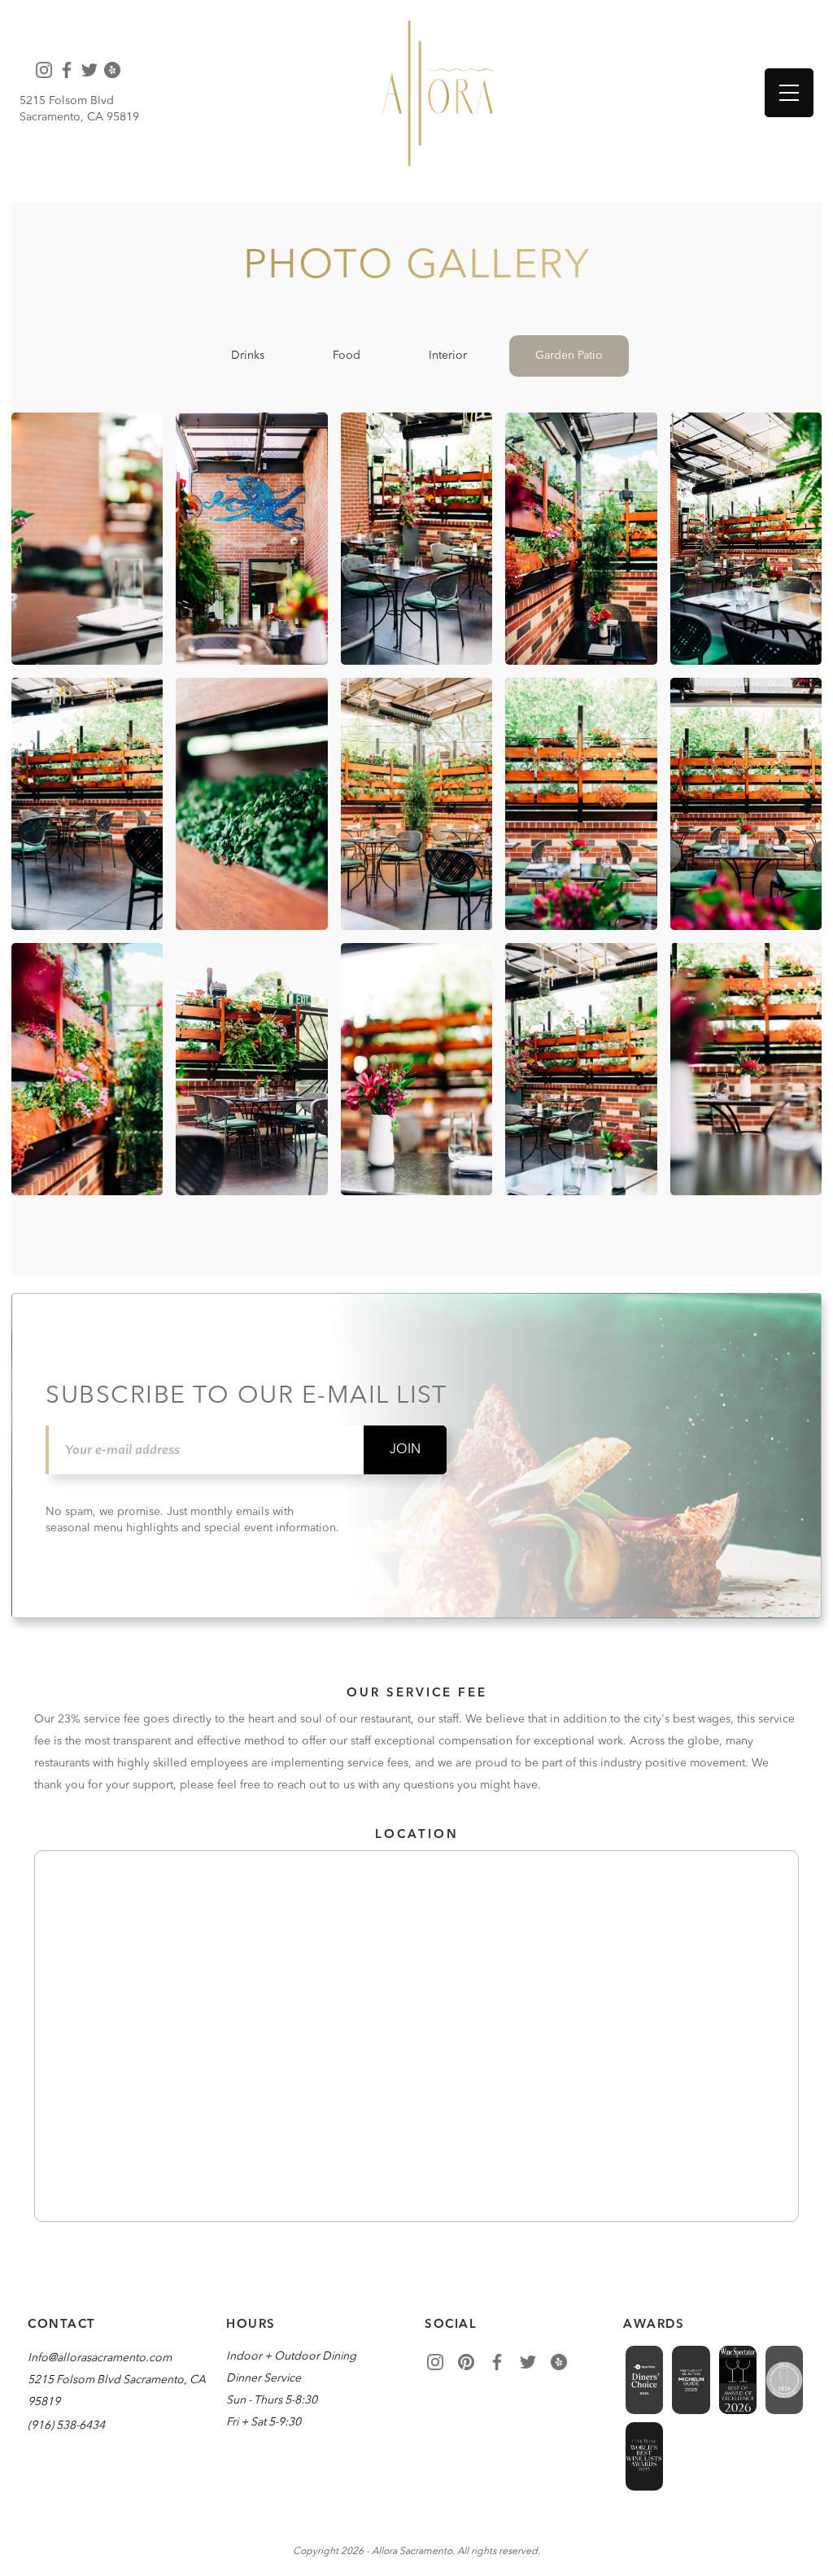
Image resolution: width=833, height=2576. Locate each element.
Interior (448, 356)
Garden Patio (569, 356)
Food (347, 356)
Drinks (248, 356)
